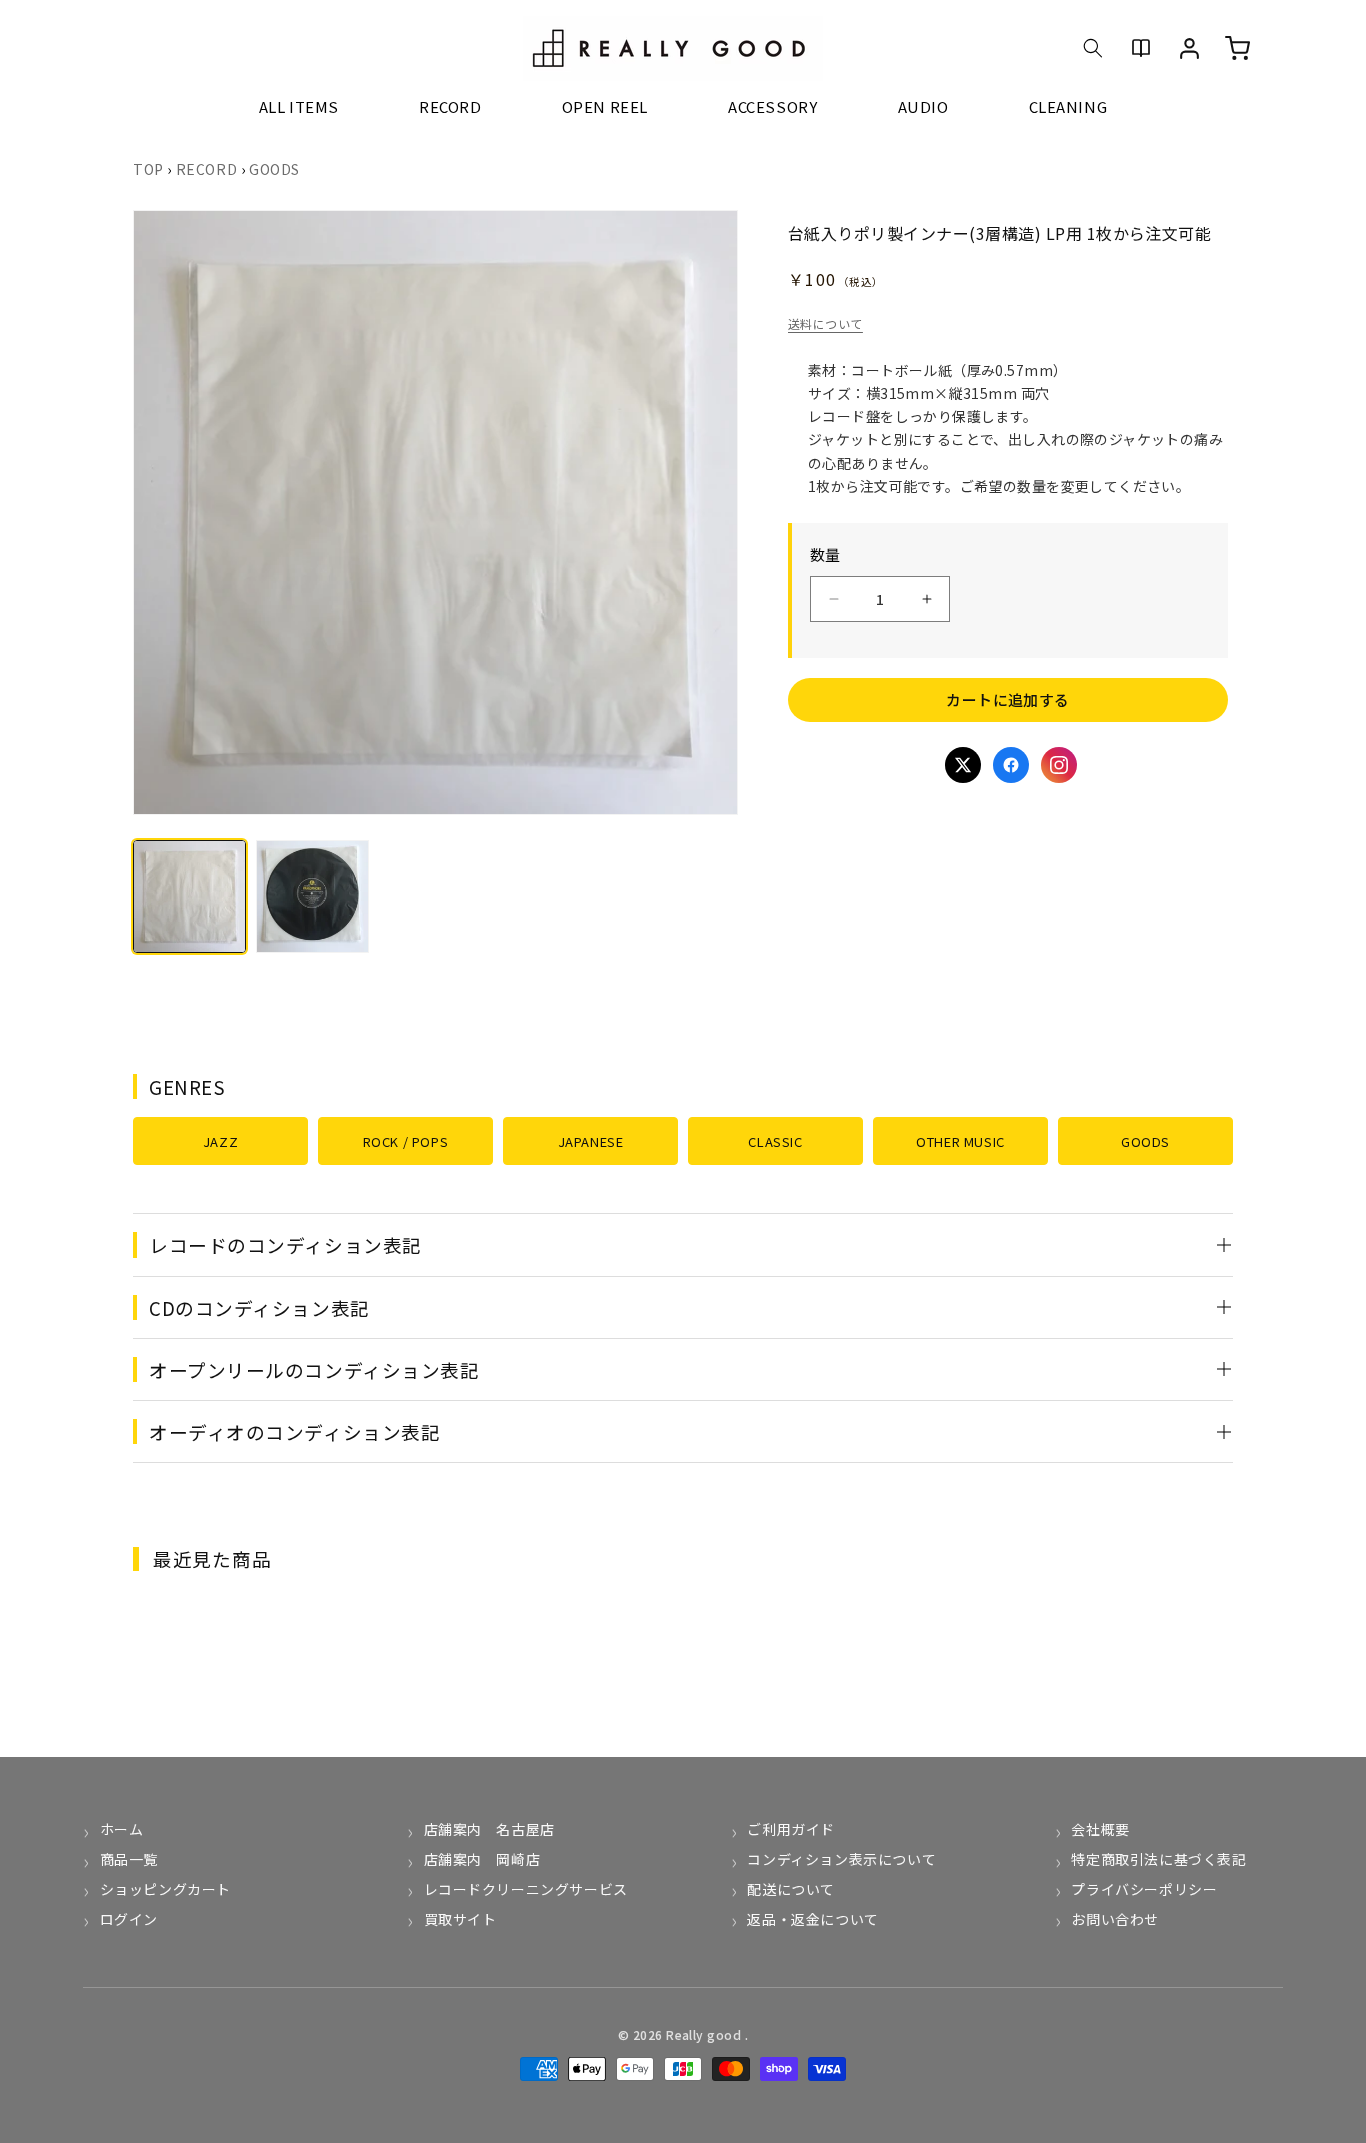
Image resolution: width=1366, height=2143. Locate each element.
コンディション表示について (841, 1859)
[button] (1093, 48)
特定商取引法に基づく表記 (1158, 1859)
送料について (825, 323)
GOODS (274, 169)
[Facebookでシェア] (1011, 765)
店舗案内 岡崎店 (482, 1859)
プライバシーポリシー (1144, 1889)
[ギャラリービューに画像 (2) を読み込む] (312, 896)
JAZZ (220, 1141)
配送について (791, 1889)
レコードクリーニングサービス (526, 1889)
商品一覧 (129, 1859)
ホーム (121, 1829)
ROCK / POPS (406, 1141)
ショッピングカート (165, 1889)
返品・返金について (812, 1919)
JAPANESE (591, 1141)
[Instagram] (1059, 765)
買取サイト (460, 1919)
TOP (148, 169)
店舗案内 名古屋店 (489, 1829)
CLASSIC (775, 1141)
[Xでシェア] (963, 765)
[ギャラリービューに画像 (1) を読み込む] (189, 896)
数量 (825, 554)
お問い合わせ (1115, 1919)
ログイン (129, 1919)
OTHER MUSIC (960, 1141)
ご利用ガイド (791, 1829)
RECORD (207, 169)
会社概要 (1100, 1829)
